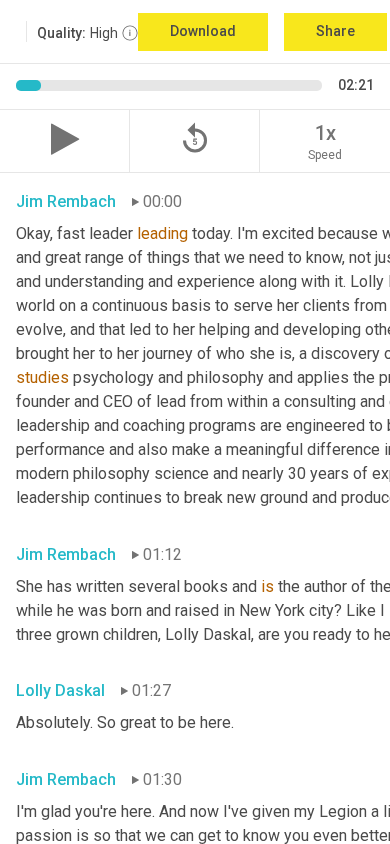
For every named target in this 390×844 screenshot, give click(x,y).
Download (203, 31)
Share (335, 31)
